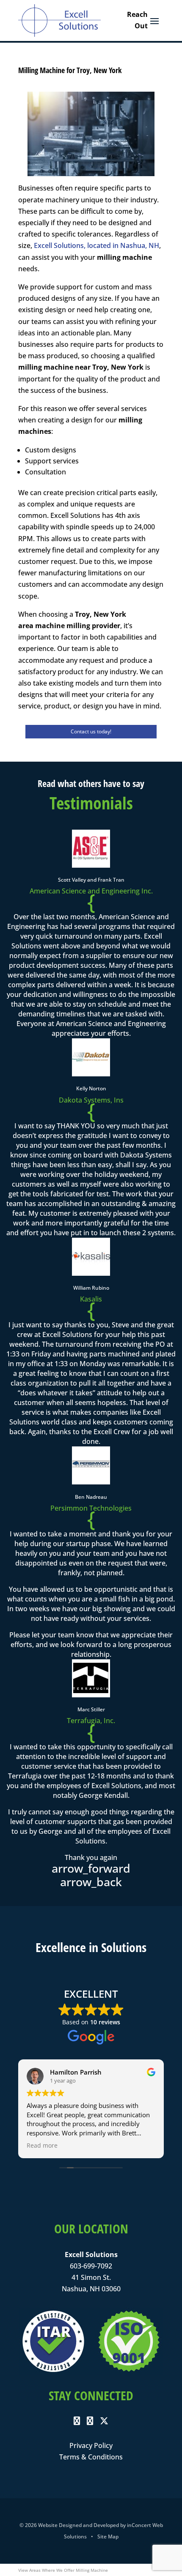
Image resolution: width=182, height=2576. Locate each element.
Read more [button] (42, 2146)
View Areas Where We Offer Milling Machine (63, 2570)
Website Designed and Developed (79, 2525)
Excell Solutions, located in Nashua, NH (97, 245)
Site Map (108, 2537)
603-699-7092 (91, 2266)
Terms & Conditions (91, 2457)
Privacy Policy (91, 2445)
